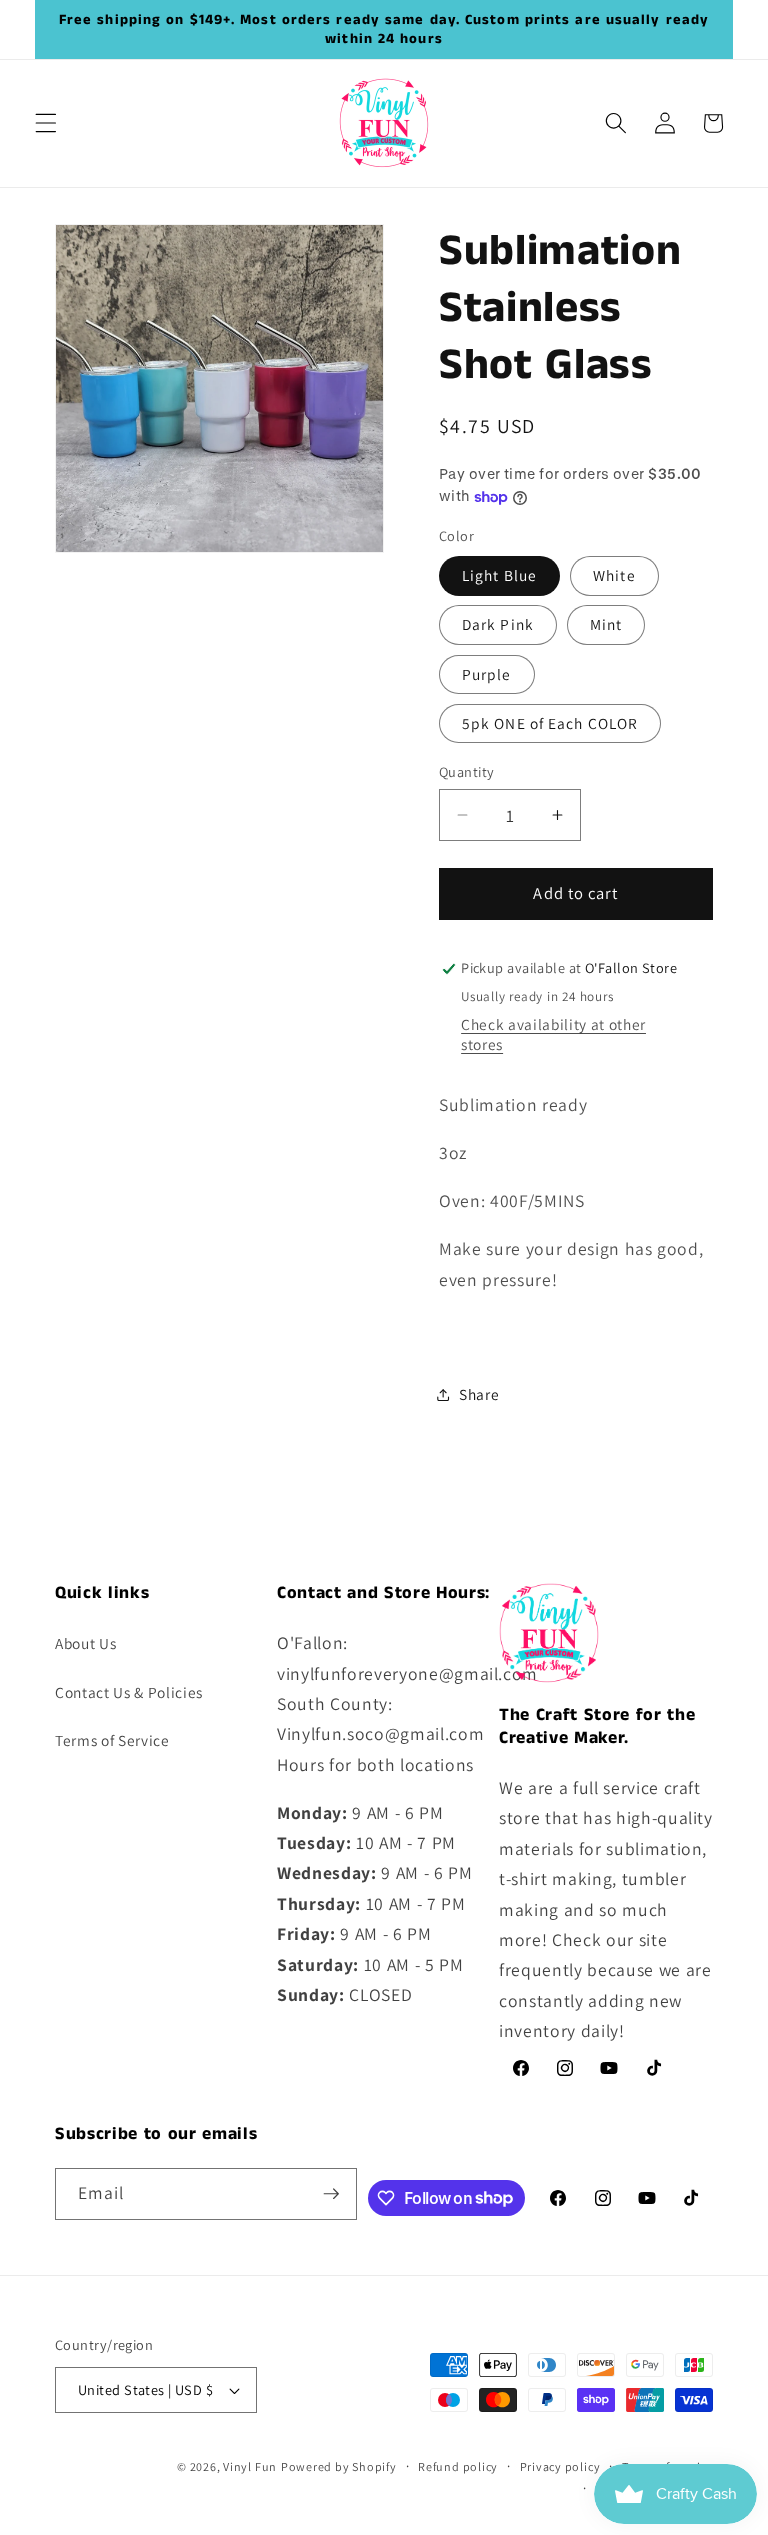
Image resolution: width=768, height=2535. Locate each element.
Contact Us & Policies (129, 1692)
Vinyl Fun (250, 2466)
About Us (85, 1643)
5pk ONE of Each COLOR (550, 723)
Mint (606, 624)
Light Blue (499, 575)
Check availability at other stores (553, 1034)
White (614, 575)
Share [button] (479, 1394)
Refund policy (458, 2466)
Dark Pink (498, 624)
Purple (487, 674)
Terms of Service (112, 1740)
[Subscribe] (331, 2194)
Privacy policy (560, 2466)
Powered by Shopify (339, 2466)
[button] (46, 123)
